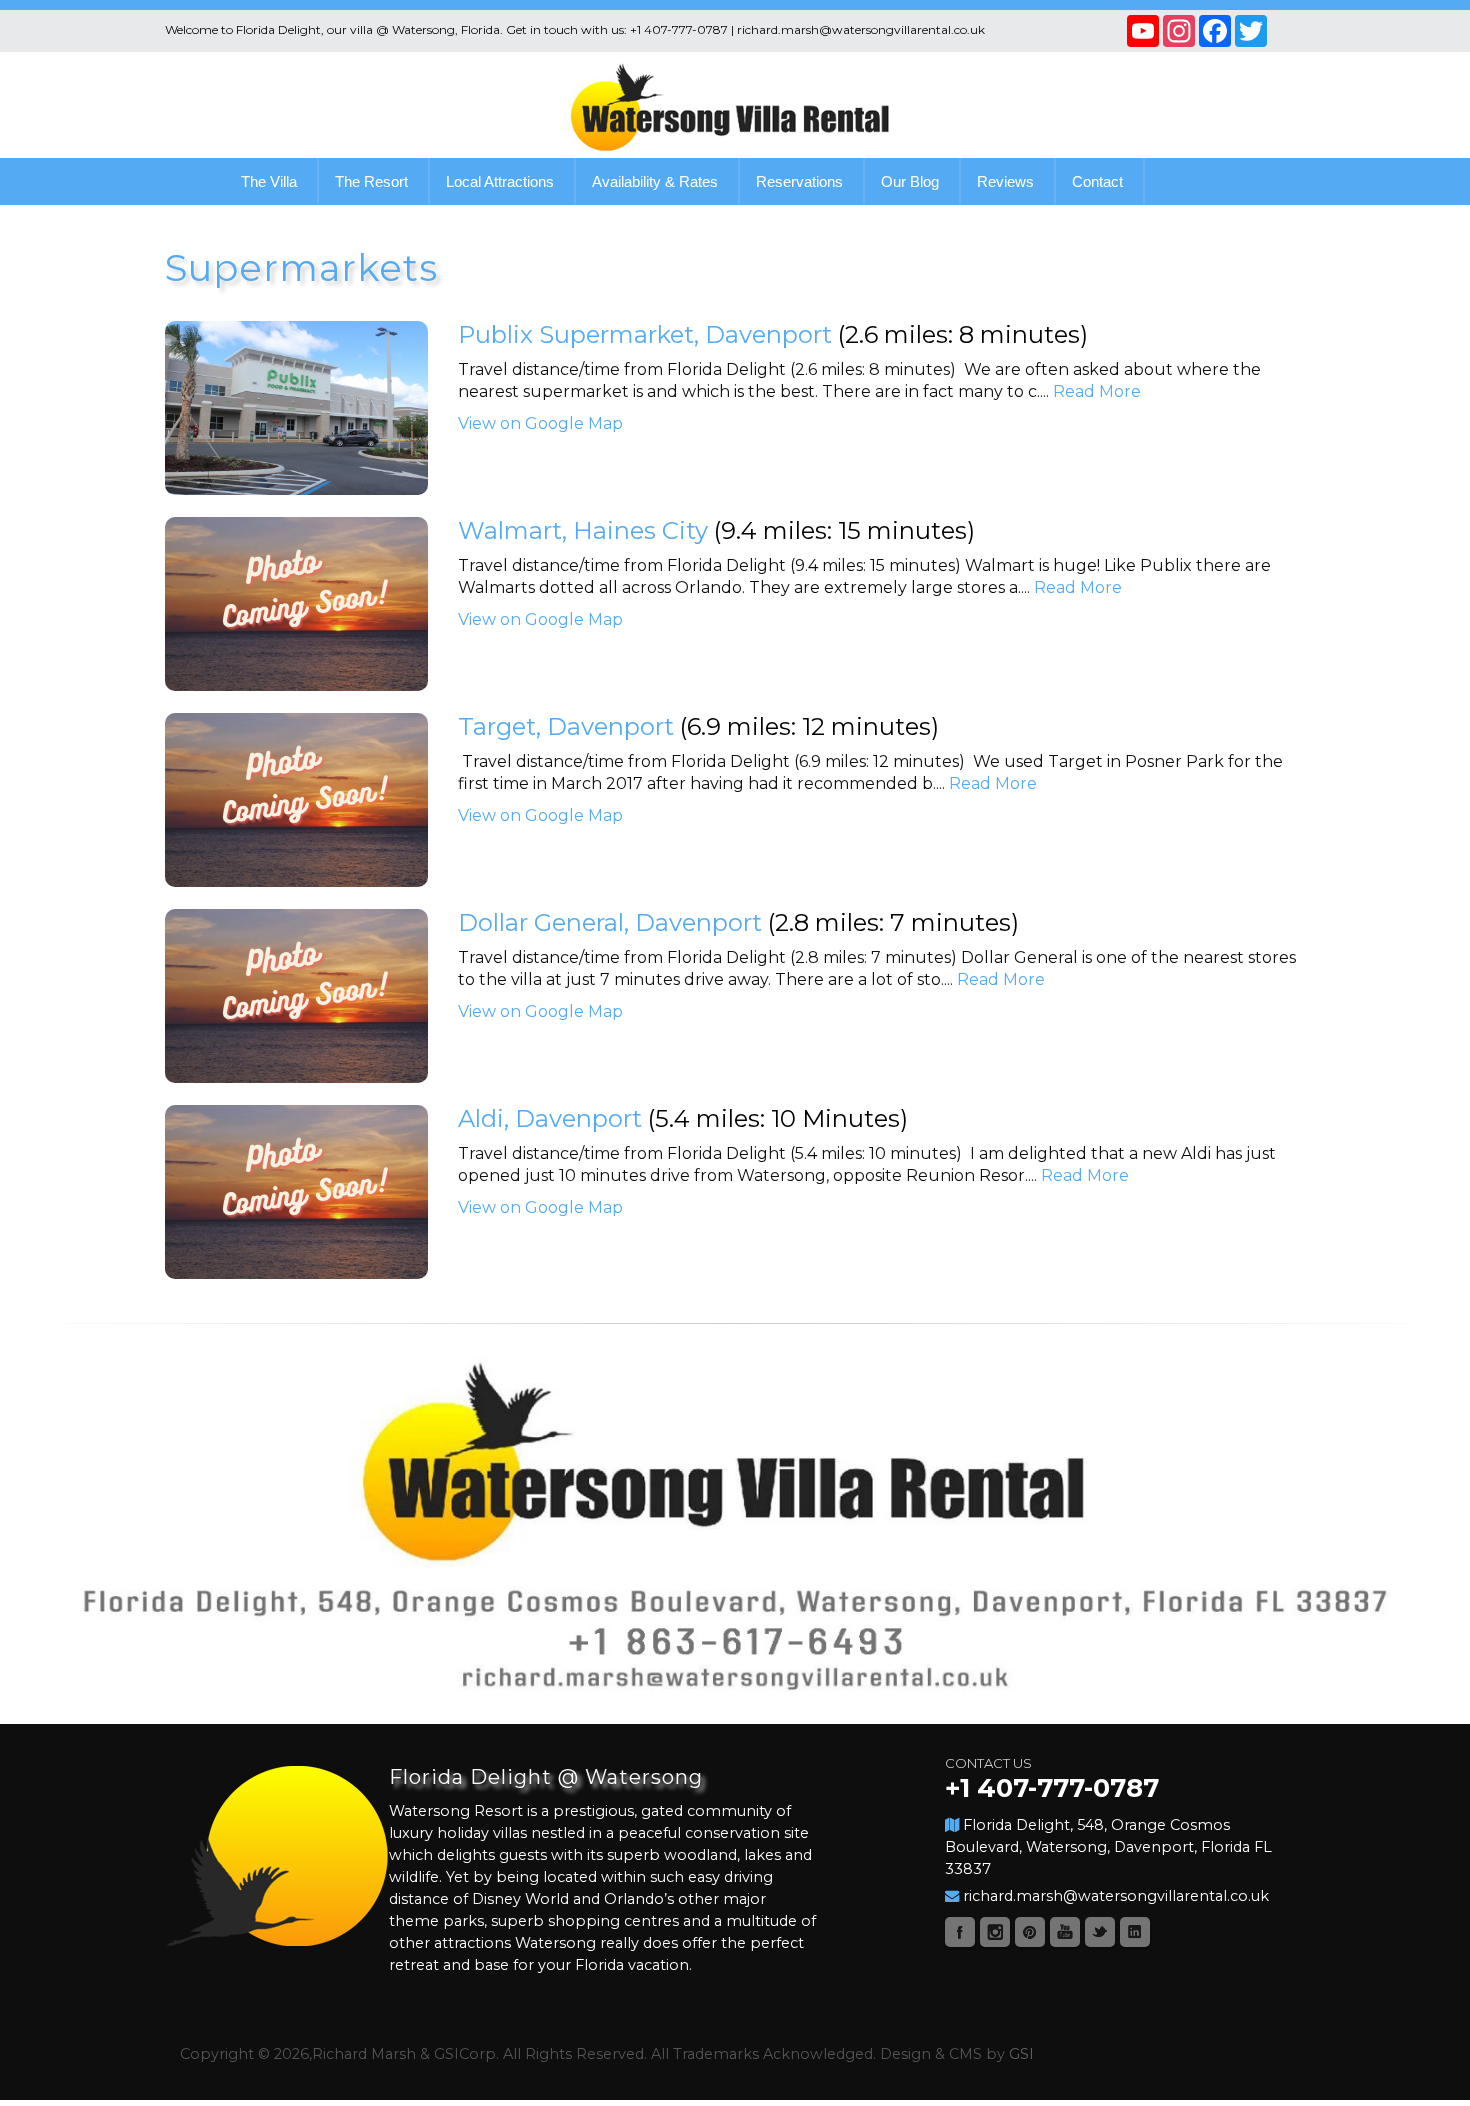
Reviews (1005, 181)
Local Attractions (500, 181)
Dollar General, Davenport (610, 922)
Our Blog (910, 181)
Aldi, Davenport (550, 1118)
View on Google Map (540, 423)
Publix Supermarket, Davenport (645, 334)
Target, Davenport (566, 726)
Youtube (1065, 1932)
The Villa (269, 181)
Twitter (1100, 1932)
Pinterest (1030, 1932)
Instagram (995, 1932)
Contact (1097, 181)
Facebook (960, 1932)
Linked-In (1135, 1932)
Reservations (799, 181)
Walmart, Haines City (583, 530)
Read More (1097, 391)
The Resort (371, 181)
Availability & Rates (655, 181)
